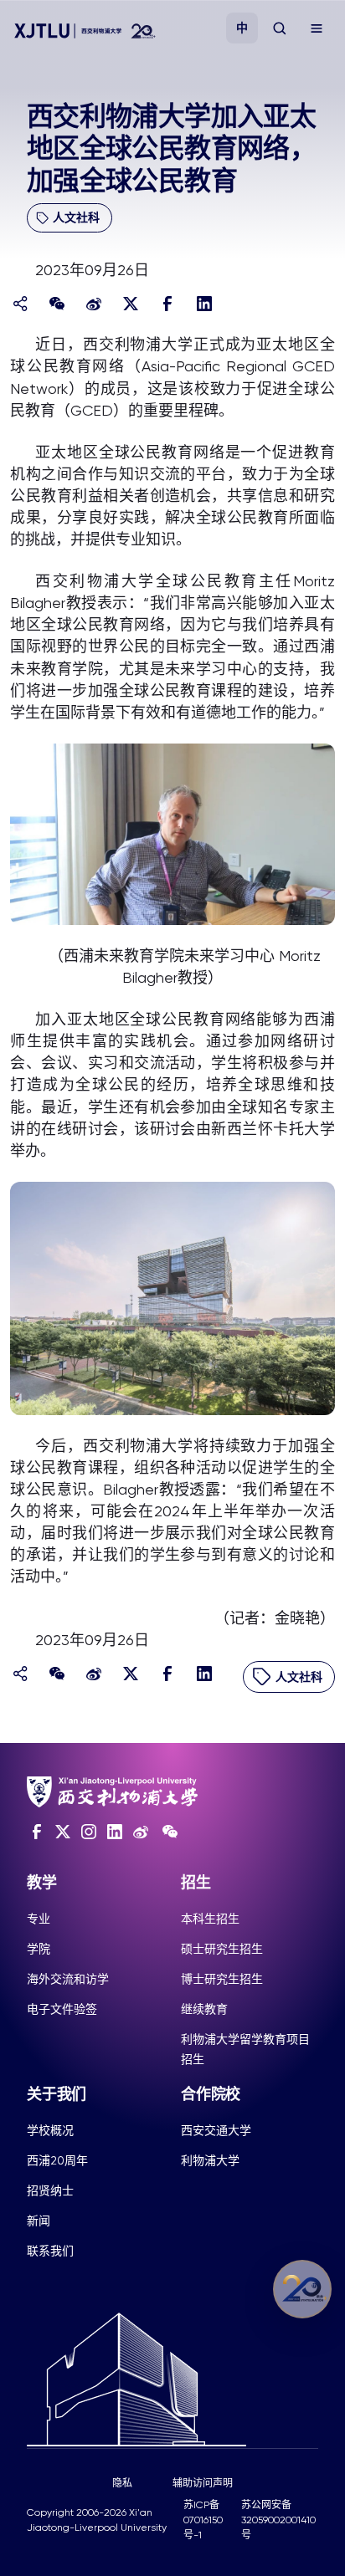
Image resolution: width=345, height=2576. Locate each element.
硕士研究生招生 (222, 1949)
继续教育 (204, 2009)
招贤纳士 (50, 2190)
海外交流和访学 (68, 1979)
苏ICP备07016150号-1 (203, 2520)
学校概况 (50, 2130)
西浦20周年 (57, 2160)
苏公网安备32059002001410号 (278, 2520)
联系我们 (50, 2251)
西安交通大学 (216, 2130)
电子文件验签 (62, 2009)
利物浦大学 (210, 2160)
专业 (39, 1919)
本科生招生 (210, 1919)
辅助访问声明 (203, 2483)
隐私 (122, 2483)
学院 (39, 1949)
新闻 (39, 2221)
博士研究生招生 (222, 1979)
